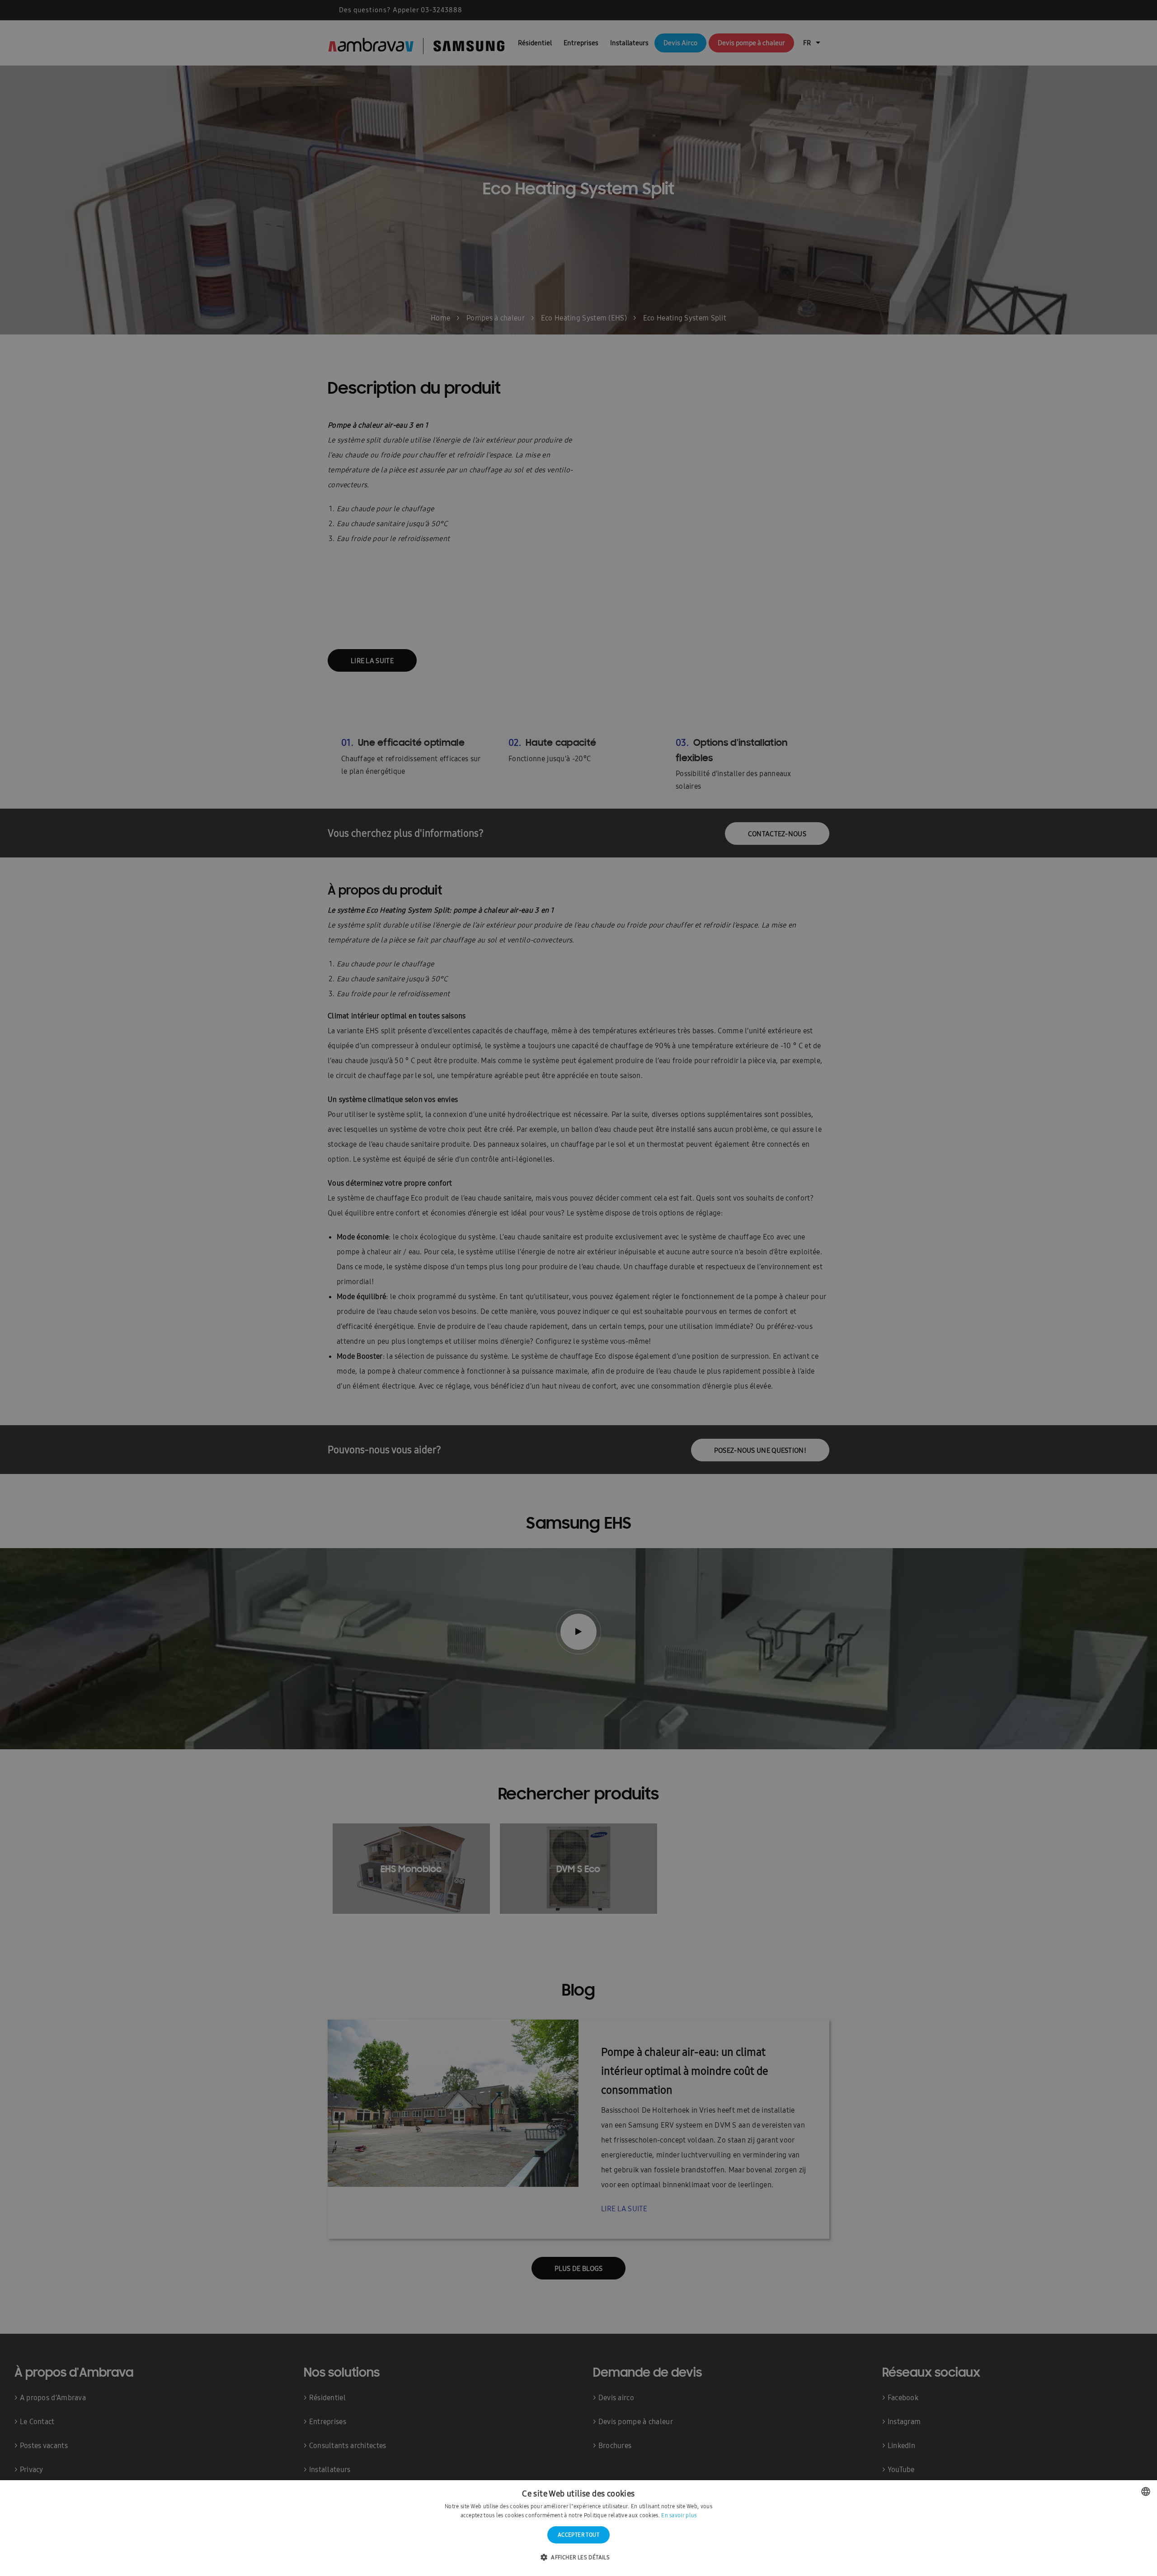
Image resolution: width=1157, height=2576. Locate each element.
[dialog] (578, 1288)
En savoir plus (679, 2515)
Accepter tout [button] (578, 2535)
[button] (578, 2558)
